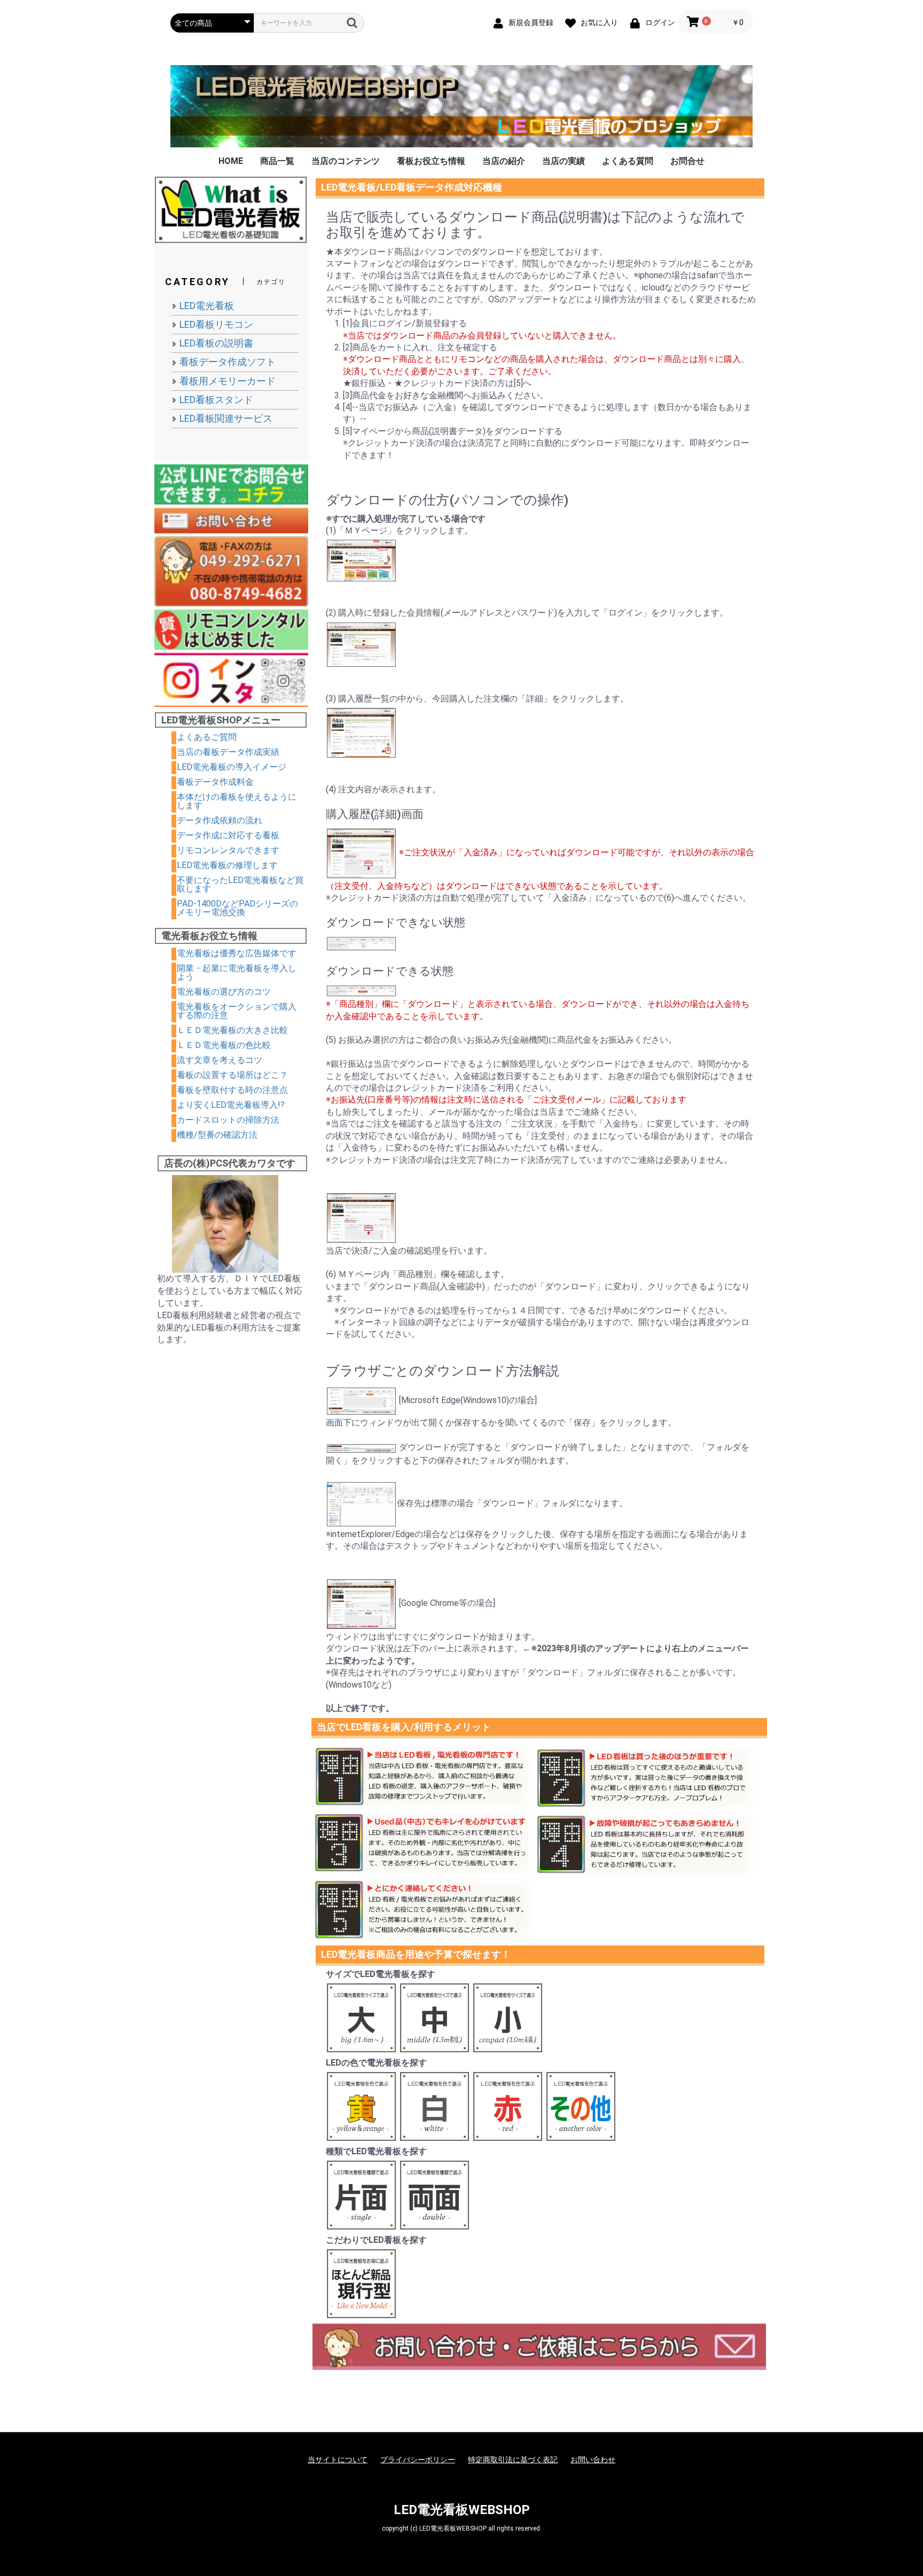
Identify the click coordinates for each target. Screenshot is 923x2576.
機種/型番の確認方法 (217, 1135)
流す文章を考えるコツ (220, 1060)
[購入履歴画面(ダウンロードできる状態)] (361, 990)
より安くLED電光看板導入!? (231, 1105)
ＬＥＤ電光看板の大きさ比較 (232, 1030)
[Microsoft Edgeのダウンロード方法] (361, 1400)
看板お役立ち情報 (431, 161)
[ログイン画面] (361, 644)
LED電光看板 (207, 306)
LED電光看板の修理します (227, 865)
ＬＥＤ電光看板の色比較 (224, 1045)
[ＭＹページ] (361, 732)
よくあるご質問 (207, 737)
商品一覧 (277, 161)
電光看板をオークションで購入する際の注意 (237, 1011)
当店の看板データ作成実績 (228, 752)
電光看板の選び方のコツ (224, 992)
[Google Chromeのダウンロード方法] (361, 1603)
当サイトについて (338, 2460)
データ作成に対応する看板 (228, 835)
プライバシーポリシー (418, 2460)
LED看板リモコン (216, 324)
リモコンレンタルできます (228, 850)
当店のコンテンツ (346, 161)
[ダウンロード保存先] (361, 1503)
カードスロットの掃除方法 (228, 1120)
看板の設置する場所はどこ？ (232, 1075)
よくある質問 (628, 161)
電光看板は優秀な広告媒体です (237, 953)
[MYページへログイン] (361, 559)
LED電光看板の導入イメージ (232, 767)
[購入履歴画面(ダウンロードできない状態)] (361, 943)
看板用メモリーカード (228, 381)
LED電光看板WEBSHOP (462, 2510)
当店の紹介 (504, 161)
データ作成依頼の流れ (220, 820)
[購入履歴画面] (361, 852)
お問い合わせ (593, 2460)
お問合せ (687, 161)
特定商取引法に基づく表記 (513, 2460)
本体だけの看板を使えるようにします (237, 801)
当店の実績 (564, 161)
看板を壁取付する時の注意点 (232, 1090)
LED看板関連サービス (226, 418)
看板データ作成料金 (215, 782)
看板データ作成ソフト (228, 362)
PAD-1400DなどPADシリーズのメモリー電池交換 (237, 908)
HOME (231, 161)
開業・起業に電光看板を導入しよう (237, 972)
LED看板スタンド (216, 400)
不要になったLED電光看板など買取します (240, 884)
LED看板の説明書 (216, 343)
